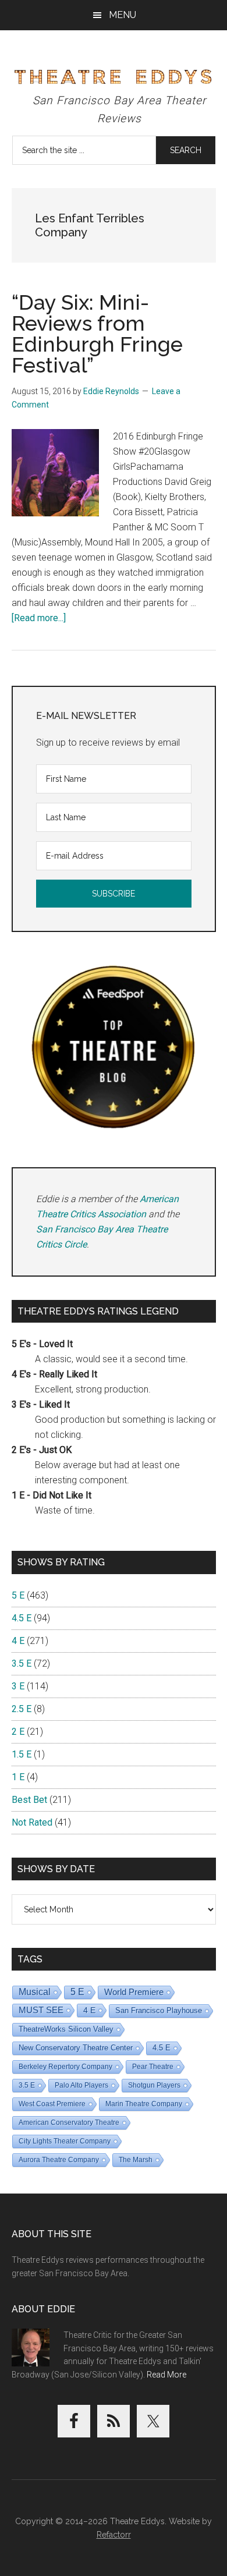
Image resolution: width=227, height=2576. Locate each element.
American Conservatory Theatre (69, 2123)
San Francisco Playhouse (159, 2010)
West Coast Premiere (52, 2104)
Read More (166, 2375)
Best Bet (29, 1800)
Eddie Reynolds (111, 391)
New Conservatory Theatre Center (76, 2048)
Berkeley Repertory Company (65, 2067)
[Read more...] (39, 618)
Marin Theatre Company (144, 2104)
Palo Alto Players (81, 2085)
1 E (18, 1777)
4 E (18, 1641)
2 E (18, 1732)
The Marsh (136, 2160)
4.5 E (22, 1618)
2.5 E (22, 1709)
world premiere (134, 1992)
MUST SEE (41, 2010)
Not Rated (32, 1822)
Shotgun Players (154, 2085)
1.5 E (22, 1754)
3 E (18, 1686)
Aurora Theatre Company (59, 2160)
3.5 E (22, 1663)
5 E (18, 1595)
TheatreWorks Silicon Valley (66, 2029)
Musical (35, 1992)
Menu (123, 15)
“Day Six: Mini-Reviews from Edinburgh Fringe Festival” (97, 334)
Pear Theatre (153, 2067)
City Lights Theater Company (65, 2141)
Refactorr (114, 2535)
